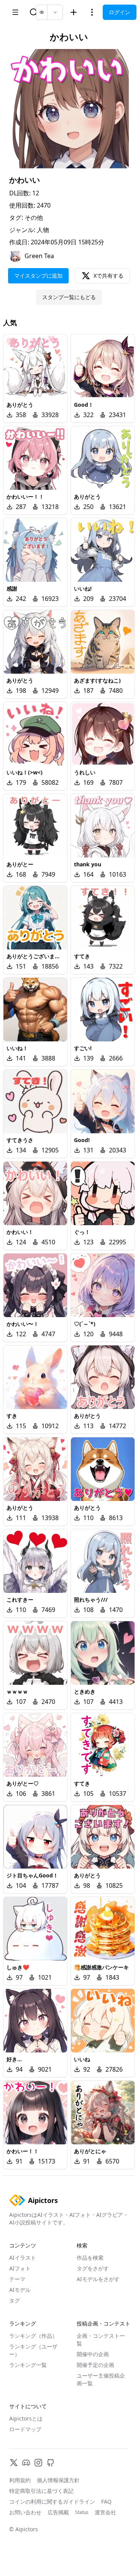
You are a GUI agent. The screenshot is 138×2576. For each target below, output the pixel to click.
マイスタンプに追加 (38, 276)
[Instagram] (38, 2463)
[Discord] (26, 2463)
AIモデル (20, 2290)
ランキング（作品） (33, 2336)
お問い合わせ (25, 2512)
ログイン (120, 12)
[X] (14, 2463)
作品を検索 (90, 2258)
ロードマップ (25, 2429)
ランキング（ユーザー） (33, 2350)
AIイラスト (23, 2258)
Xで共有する (108, 276)
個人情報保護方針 (58, 2480)
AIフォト (20, 2268)
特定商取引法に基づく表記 (41, 2491)
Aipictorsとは (26, 2418)
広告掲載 (58, 2512)
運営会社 (105, 2512)
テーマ (17, 2279)
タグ (15, 2300)
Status (82, 2512)
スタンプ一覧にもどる (69, 297)
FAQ (106, 2502)
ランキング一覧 (28, 2365)
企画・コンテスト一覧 (101, 2340)
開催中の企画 (93, 2354)
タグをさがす (93, 2268)
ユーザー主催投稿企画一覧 (101, 2379)
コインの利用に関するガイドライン (52, 2502)
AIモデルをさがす (98, 2279)
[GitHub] (51, 2463)
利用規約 (20, 2480)
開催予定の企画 (95, 2365)
